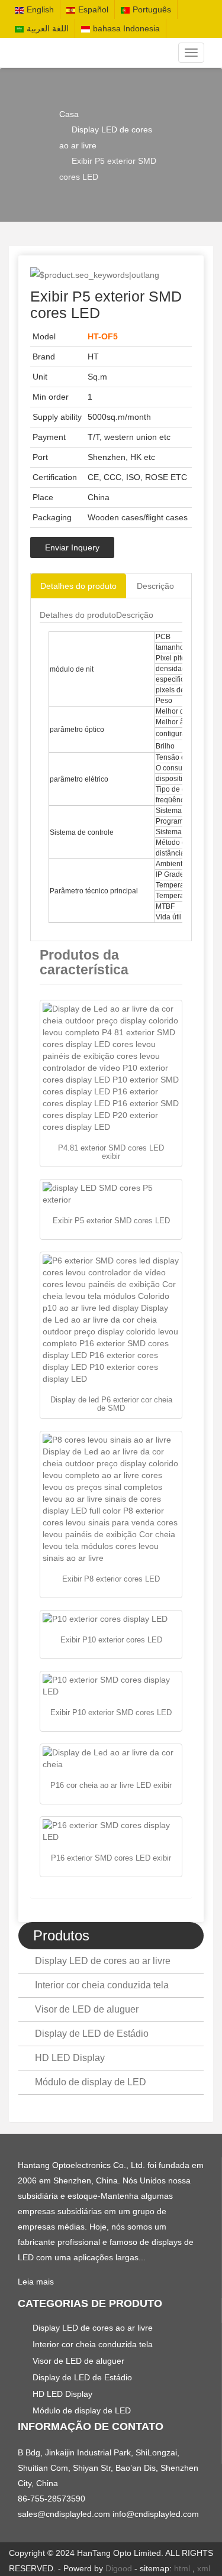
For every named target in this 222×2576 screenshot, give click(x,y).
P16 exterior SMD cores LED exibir (111, 1858)
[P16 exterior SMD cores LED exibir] (111, 1831)
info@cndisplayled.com (156, 2514)
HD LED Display (70, 2058)
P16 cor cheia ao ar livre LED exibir (111, 1785)
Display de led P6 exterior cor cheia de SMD (111, 1404)
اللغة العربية (48, 28)
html (182, 2568)
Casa (69, 114)
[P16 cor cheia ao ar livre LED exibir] (111, 1758)
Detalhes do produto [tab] (78, 586)
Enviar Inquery (72, 547)
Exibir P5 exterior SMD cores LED (111, 1221)
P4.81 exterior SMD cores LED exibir (111, 1152)
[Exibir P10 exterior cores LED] (111, 1619)
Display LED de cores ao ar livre (103, 1961)
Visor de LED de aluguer (87, 2009)
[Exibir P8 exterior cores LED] (111, 1499)
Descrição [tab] (155, 586)
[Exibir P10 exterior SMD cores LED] (111, 1686)
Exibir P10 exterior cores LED (111, 1640)
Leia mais (36, 2282)
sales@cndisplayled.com (65, 2514)
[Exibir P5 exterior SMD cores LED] (111, 1194)
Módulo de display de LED (91, 2082)
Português (152, 9)
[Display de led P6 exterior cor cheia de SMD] (111, 1320)
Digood (119, 2568)
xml (204, 2568)
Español (93, 9)
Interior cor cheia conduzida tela (102, 1985)
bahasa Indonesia (126, 28)
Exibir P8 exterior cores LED (111, 1579)
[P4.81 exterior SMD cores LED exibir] (111, 1068)
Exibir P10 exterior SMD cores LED (111, 1713)
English (40, 9)
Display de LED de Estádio (92, 2034)
